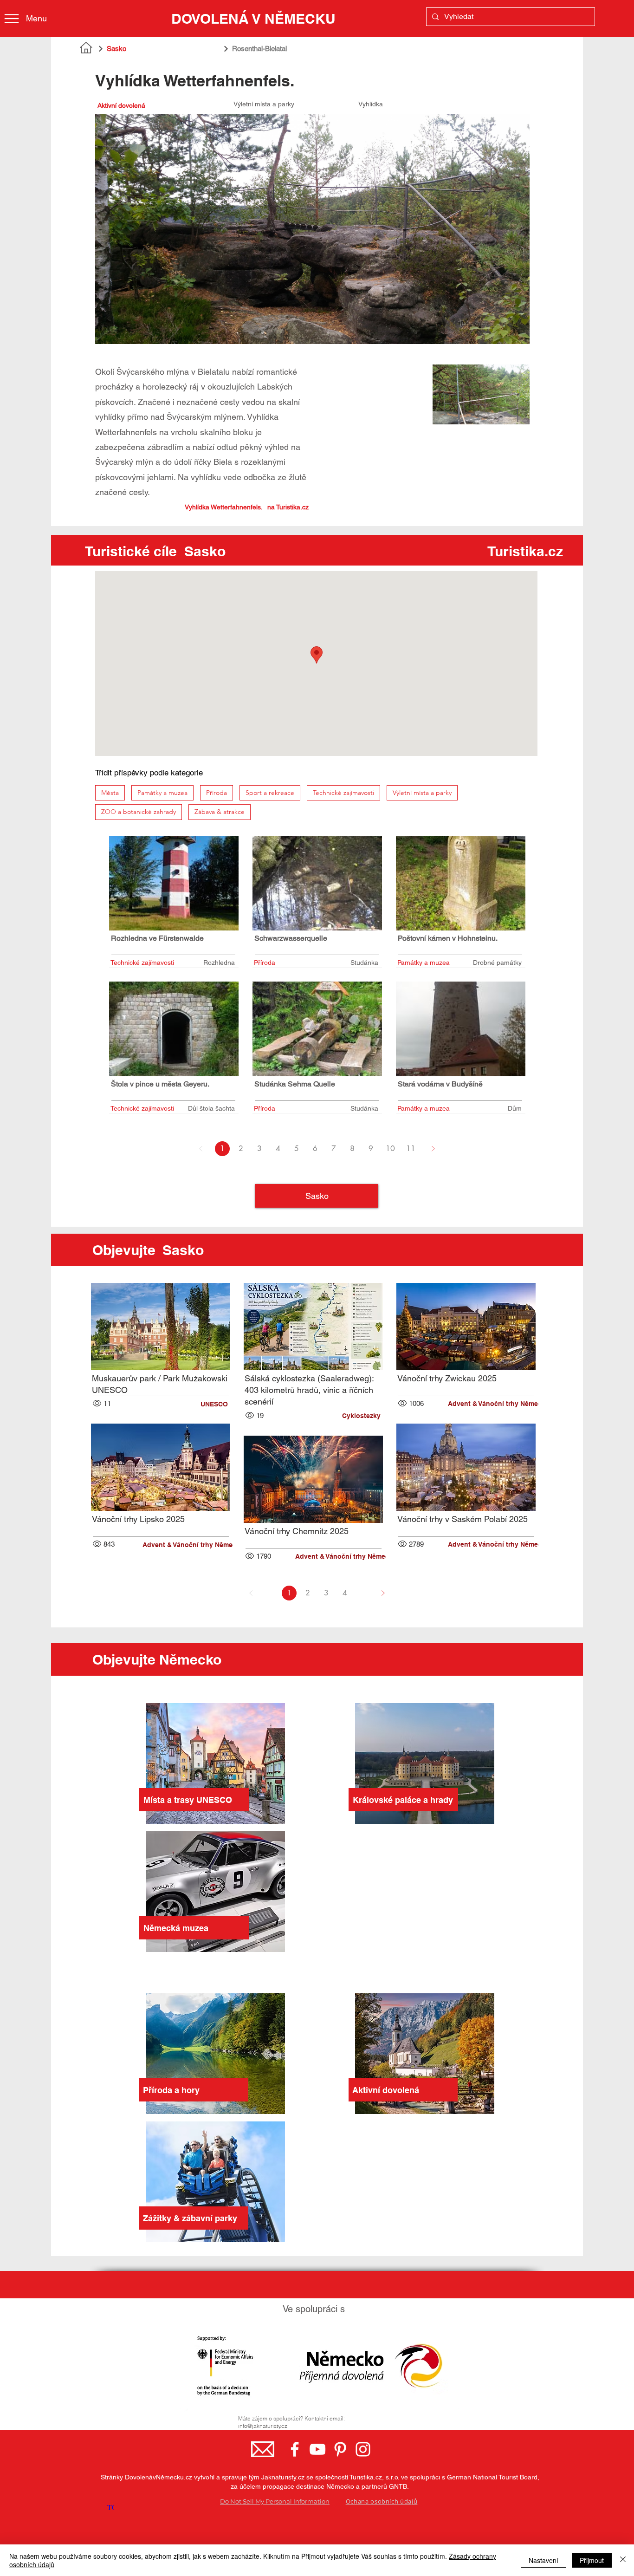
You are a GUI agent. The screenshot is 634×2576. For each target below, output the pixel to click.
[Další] (433, 1149)
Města (110, 793)
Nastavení (543, 2560)
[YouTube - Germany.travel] (317, 2449)
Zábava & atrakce (220, 812)
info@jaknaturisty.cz (263, 2426)
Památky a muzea (162, 793)
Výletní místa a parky (422, 793)
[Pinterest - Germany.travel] (340, 2449)
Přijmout (592, 2560)
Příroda (217, 793)
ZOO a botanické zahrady (139, 812)
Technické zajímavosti (343, 793)
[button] (185, 1404)
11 (411, 1148)
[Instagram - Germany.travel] (363, 2449)
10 (390, 1148)
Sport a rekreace (270, 793)
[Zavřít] (623, 2560)
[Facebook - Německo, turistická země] (295, 2449)
